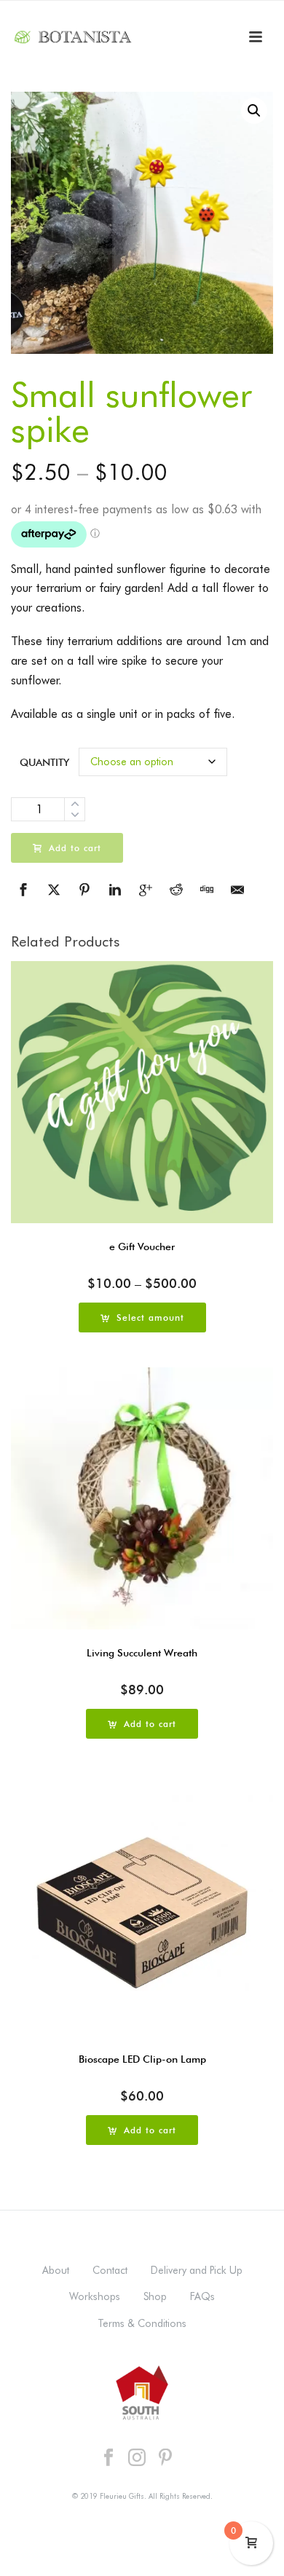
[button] (254, 111)
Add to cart (75, 848)
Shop (155, 2296)
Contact (110, 2270)
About (56, 2270)
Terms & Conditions (142, 2323)
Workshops (95, 2296)
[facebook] (109, 2458)
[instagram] (137, 2458)
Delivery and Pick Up (197, 2270)
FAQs (202, 2296)
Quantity (44, 762)
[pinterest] (165, 2458)
